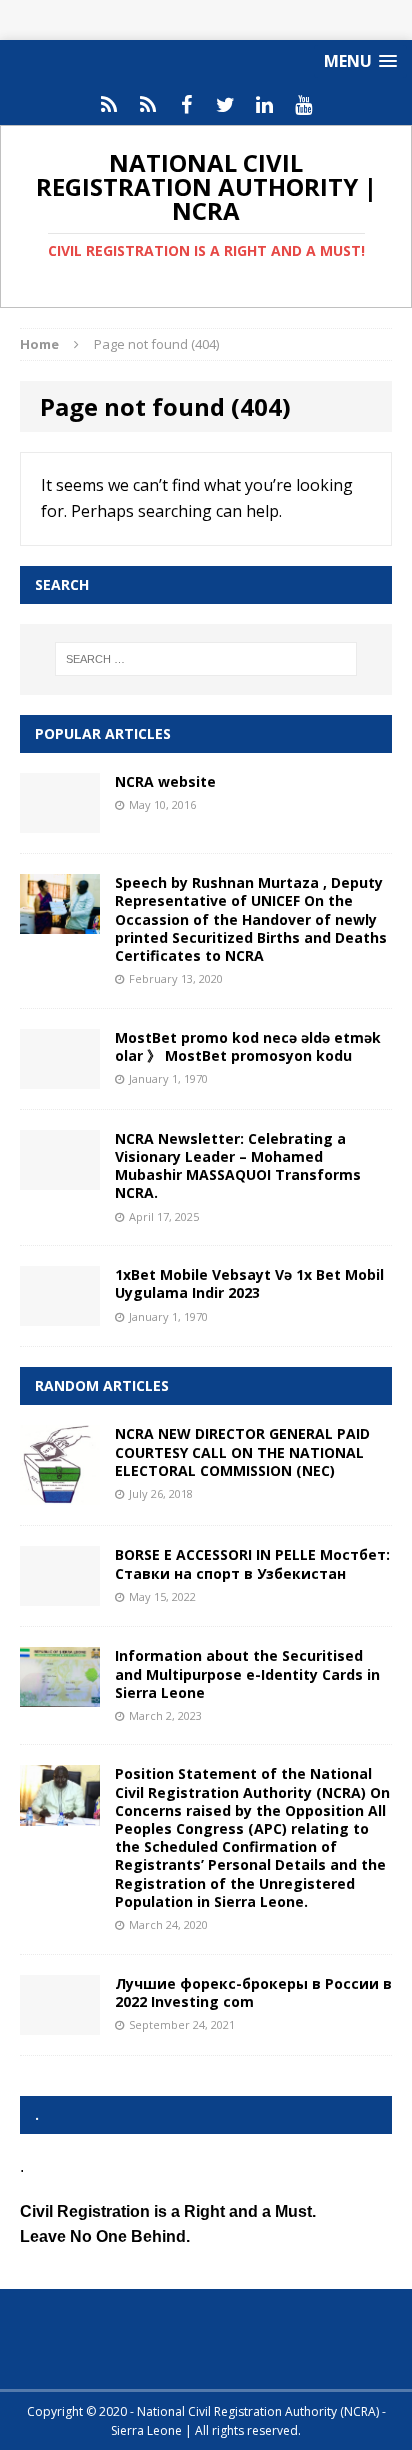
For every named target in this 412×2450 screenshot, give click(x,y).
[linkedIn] (264, 105)
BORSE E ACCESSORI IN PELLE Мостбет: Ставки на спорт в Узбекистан (252, 1563)
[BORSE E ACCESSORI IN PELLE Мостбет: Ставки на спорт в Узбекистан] (60, 1594)
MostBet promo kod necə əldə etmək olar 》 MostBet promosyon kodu (248, 1046)
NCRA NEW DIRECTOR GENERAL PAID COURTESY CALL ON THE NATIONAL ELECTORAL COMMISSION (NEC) (242, 1451)
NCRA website (165, 781)
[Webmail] (108, 105)
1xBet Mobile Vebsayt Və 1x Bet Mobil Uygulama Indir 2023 (249, 1283)
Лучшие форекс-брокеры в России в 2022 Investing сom (253, 1992)
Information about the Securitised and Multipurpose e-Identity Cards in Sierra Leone (247, 1673)
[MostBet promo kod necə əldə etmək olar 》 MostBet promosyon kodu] (60, 1076)
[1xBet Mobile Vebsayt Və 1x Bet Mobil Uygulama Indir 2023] (60, 1314)
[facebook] (186, 105)
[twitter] (225, 105)
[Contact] (147, 105)
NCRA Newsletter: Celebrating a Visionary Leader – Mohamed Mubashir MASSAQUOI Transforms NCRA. (238, 1166)
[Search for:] (206, 659)
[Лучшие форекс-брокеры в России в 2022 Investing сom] (60, 2022)
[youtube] (303, 105)
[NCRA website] (60, 821)
